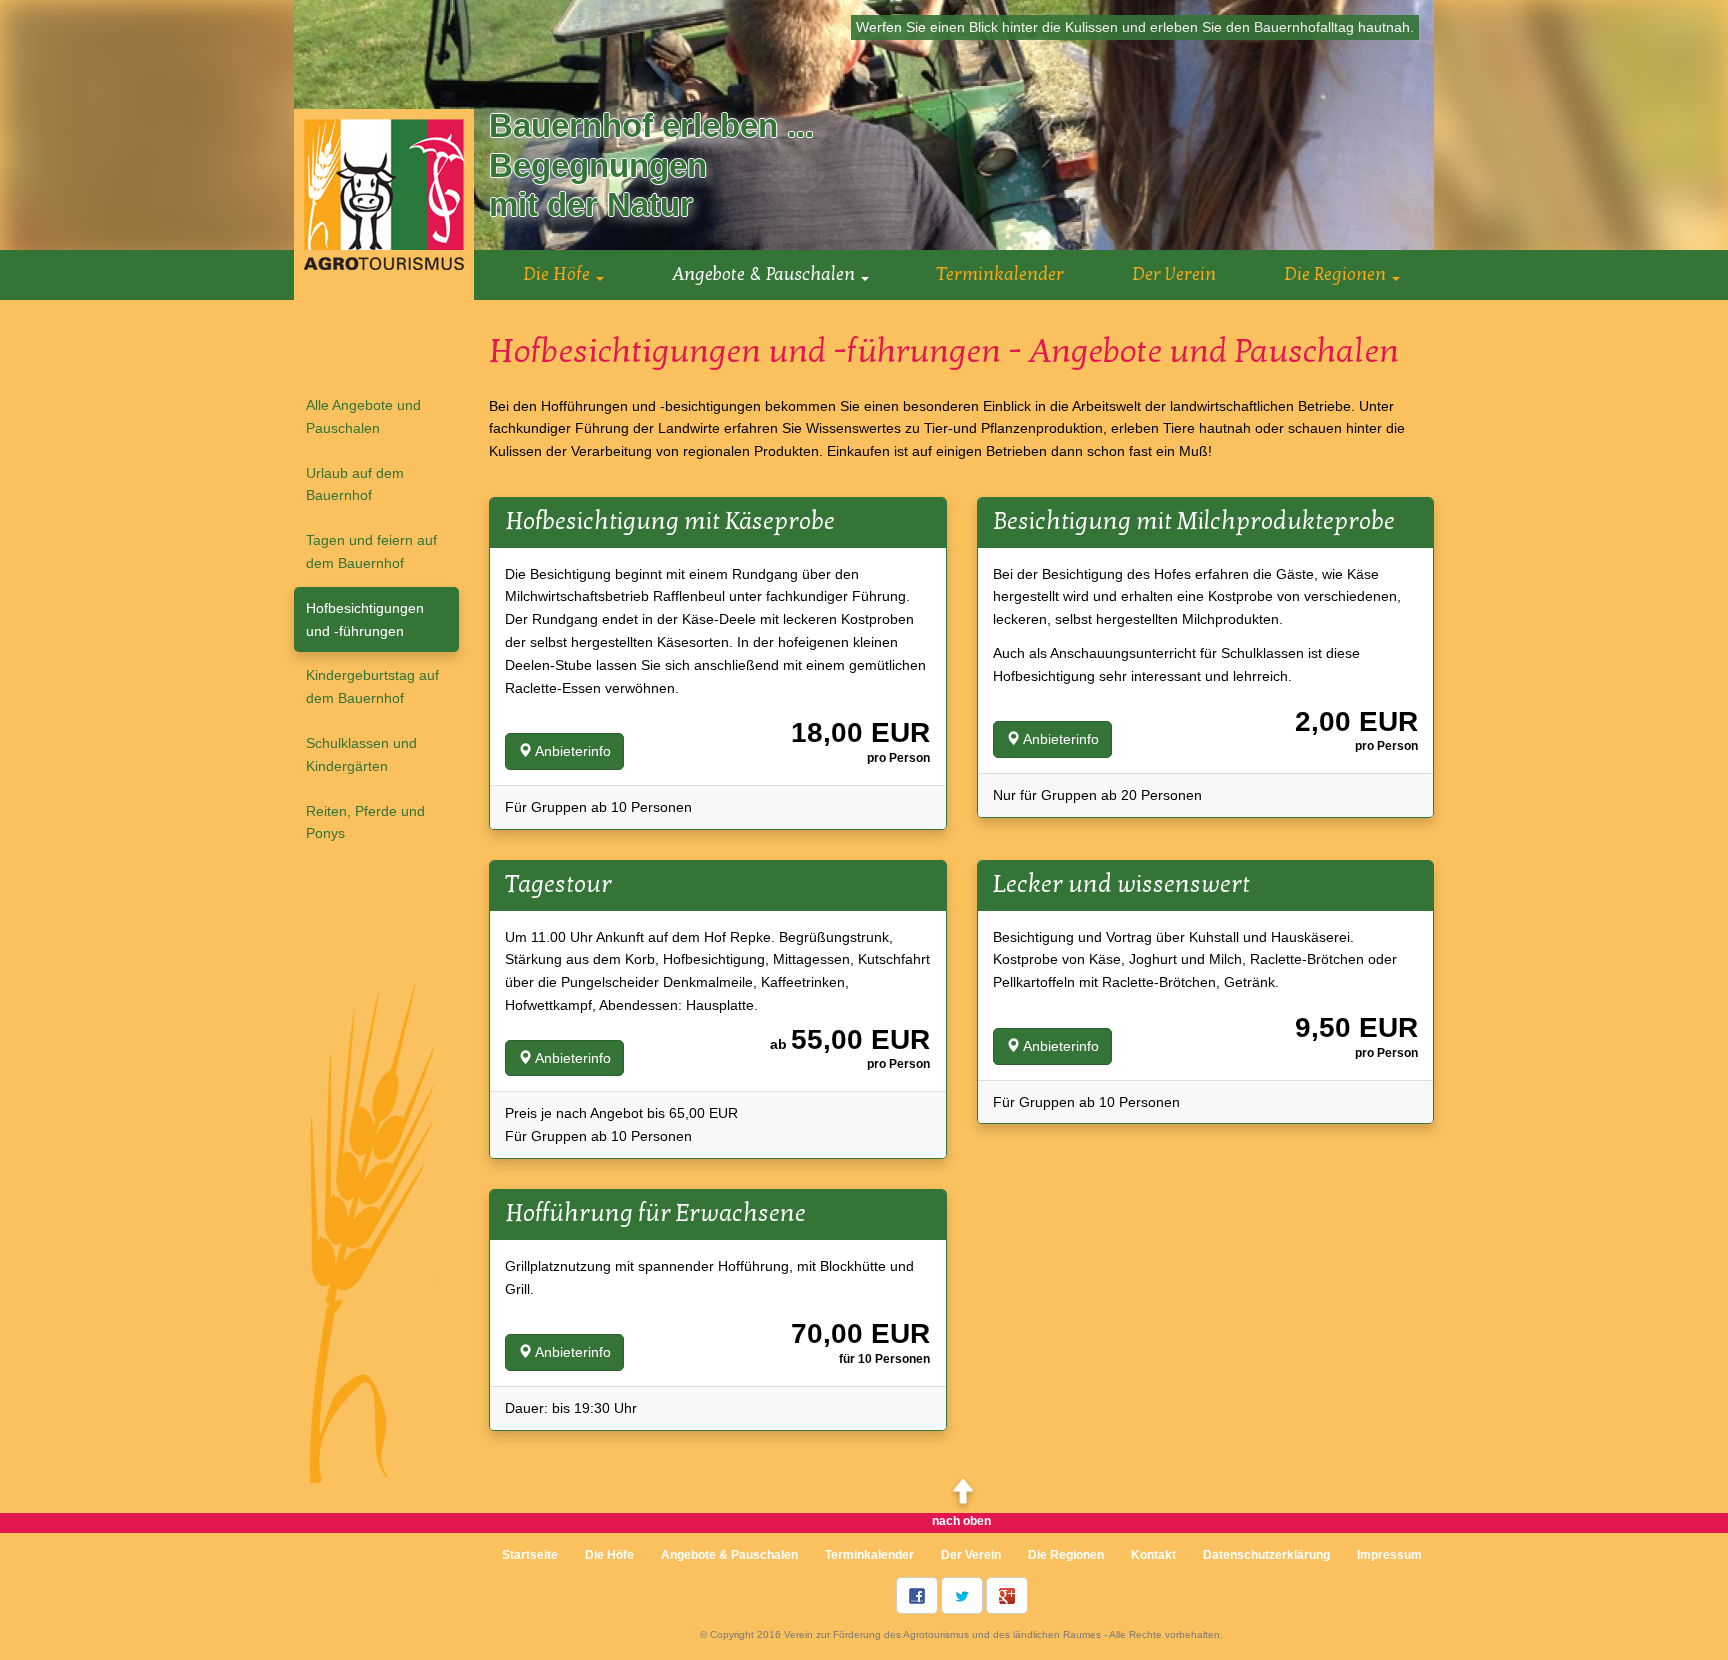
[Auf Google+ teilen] (1007, 1595)
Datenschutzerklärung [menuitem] (1266, 1555)
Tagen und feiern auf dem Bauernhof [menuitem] (371, 551)
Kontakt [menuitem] (1153, 1555)
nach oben (961, 1521)
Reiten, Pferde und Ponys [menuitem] (365, 822)
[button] (770, 274)
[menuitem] (729, 1555)
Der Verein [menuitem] (971, 1555)
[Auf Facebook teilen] (917, 1595)
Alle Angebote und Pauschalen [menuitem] (363, 416)
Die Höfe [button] (558, 274)
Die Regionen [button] (1337, 274)
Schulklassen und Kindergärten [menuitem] (361, 754)
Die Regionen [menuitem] (1066, 1555)
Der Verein (1174, 274)
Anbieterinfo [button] (571, 751)
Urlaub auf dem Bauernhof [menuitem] (355, 484)
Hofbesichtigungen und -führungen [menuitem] (365, 619)
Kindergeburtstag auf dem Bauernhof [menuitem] (372, 686)
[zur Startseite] (384, 203)
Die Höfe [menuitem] (609, 1555)
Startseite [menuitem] (530, 1555)
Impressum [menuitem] (1389, 1555)
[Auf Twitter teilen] (962, 1595)
